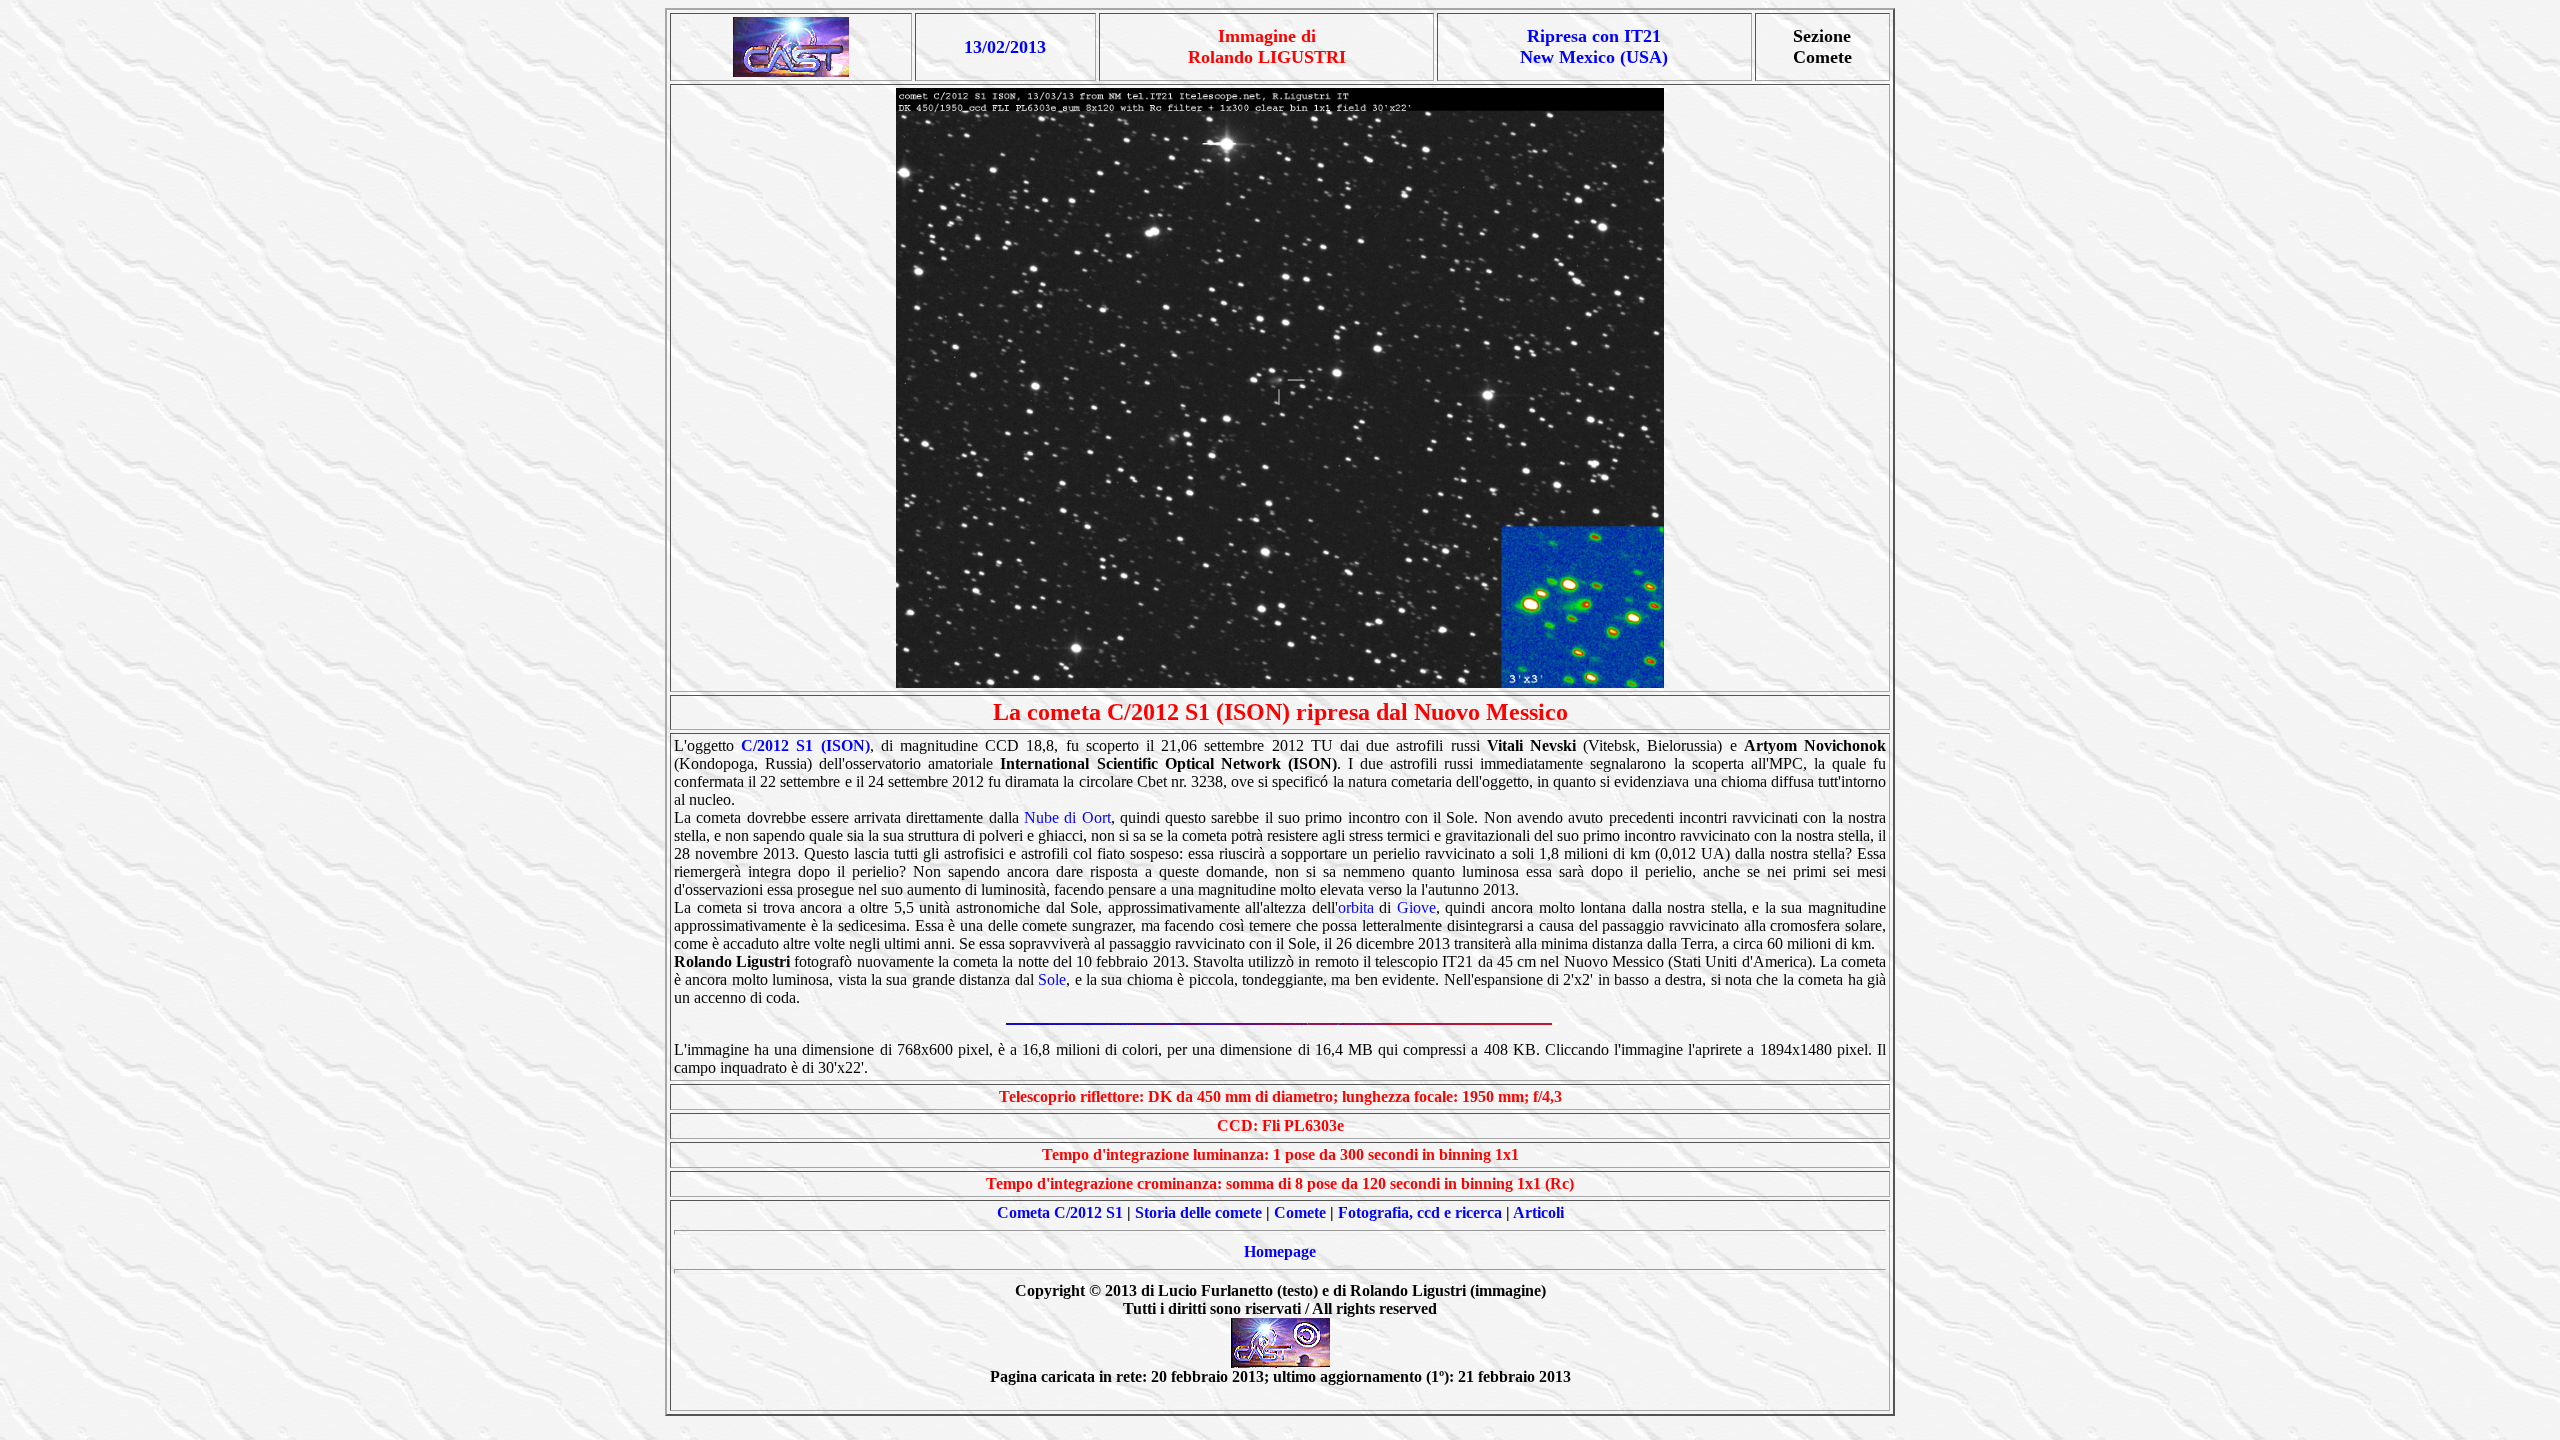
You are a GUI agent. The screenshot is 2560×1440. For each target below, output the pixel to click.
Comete (1300, 1212)
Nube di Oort (1067, 817)
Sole (1052, 979)
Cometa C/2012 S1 (1060, 1212)
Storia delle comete (1198, 1212)
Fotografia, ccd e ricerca (1420, 1212)
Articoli (1538, 1212)
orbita (1356, 907)
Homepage (1280, 1251)
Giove (1416, 907)
